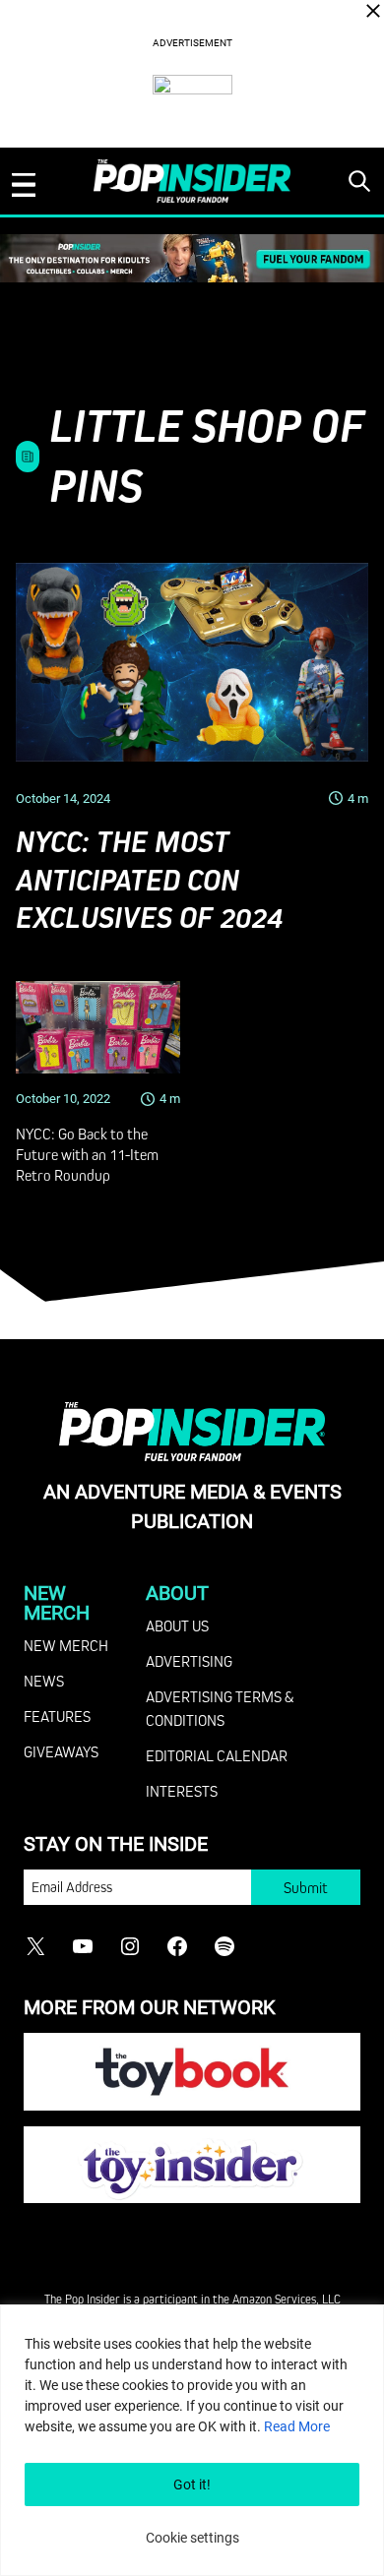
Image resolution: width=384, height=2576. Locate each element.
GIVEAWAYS (61, 1751)
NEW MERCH (66, 1645)
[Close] (373, 11)
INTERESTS (182, 1791)
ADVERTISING (189, 1661)
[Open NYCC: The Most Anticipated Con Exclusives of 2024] (192, 662)
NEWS (44, 1681)
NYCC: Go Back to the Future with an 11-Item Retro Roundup (87, 1154)
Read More (297, 2426)
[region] (192, 2440)
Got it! (192, 2484)
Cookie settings (192, 2538)
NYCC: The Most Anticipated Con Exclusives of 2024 (149, 880)
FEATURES (57, 1716)
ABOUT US (177, 1625)
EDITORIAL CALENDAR (217, 1755)
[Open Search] (359, 181)
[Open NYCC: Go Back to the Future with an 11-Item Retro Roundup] (98, 1027)
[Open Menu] (24, 185)
